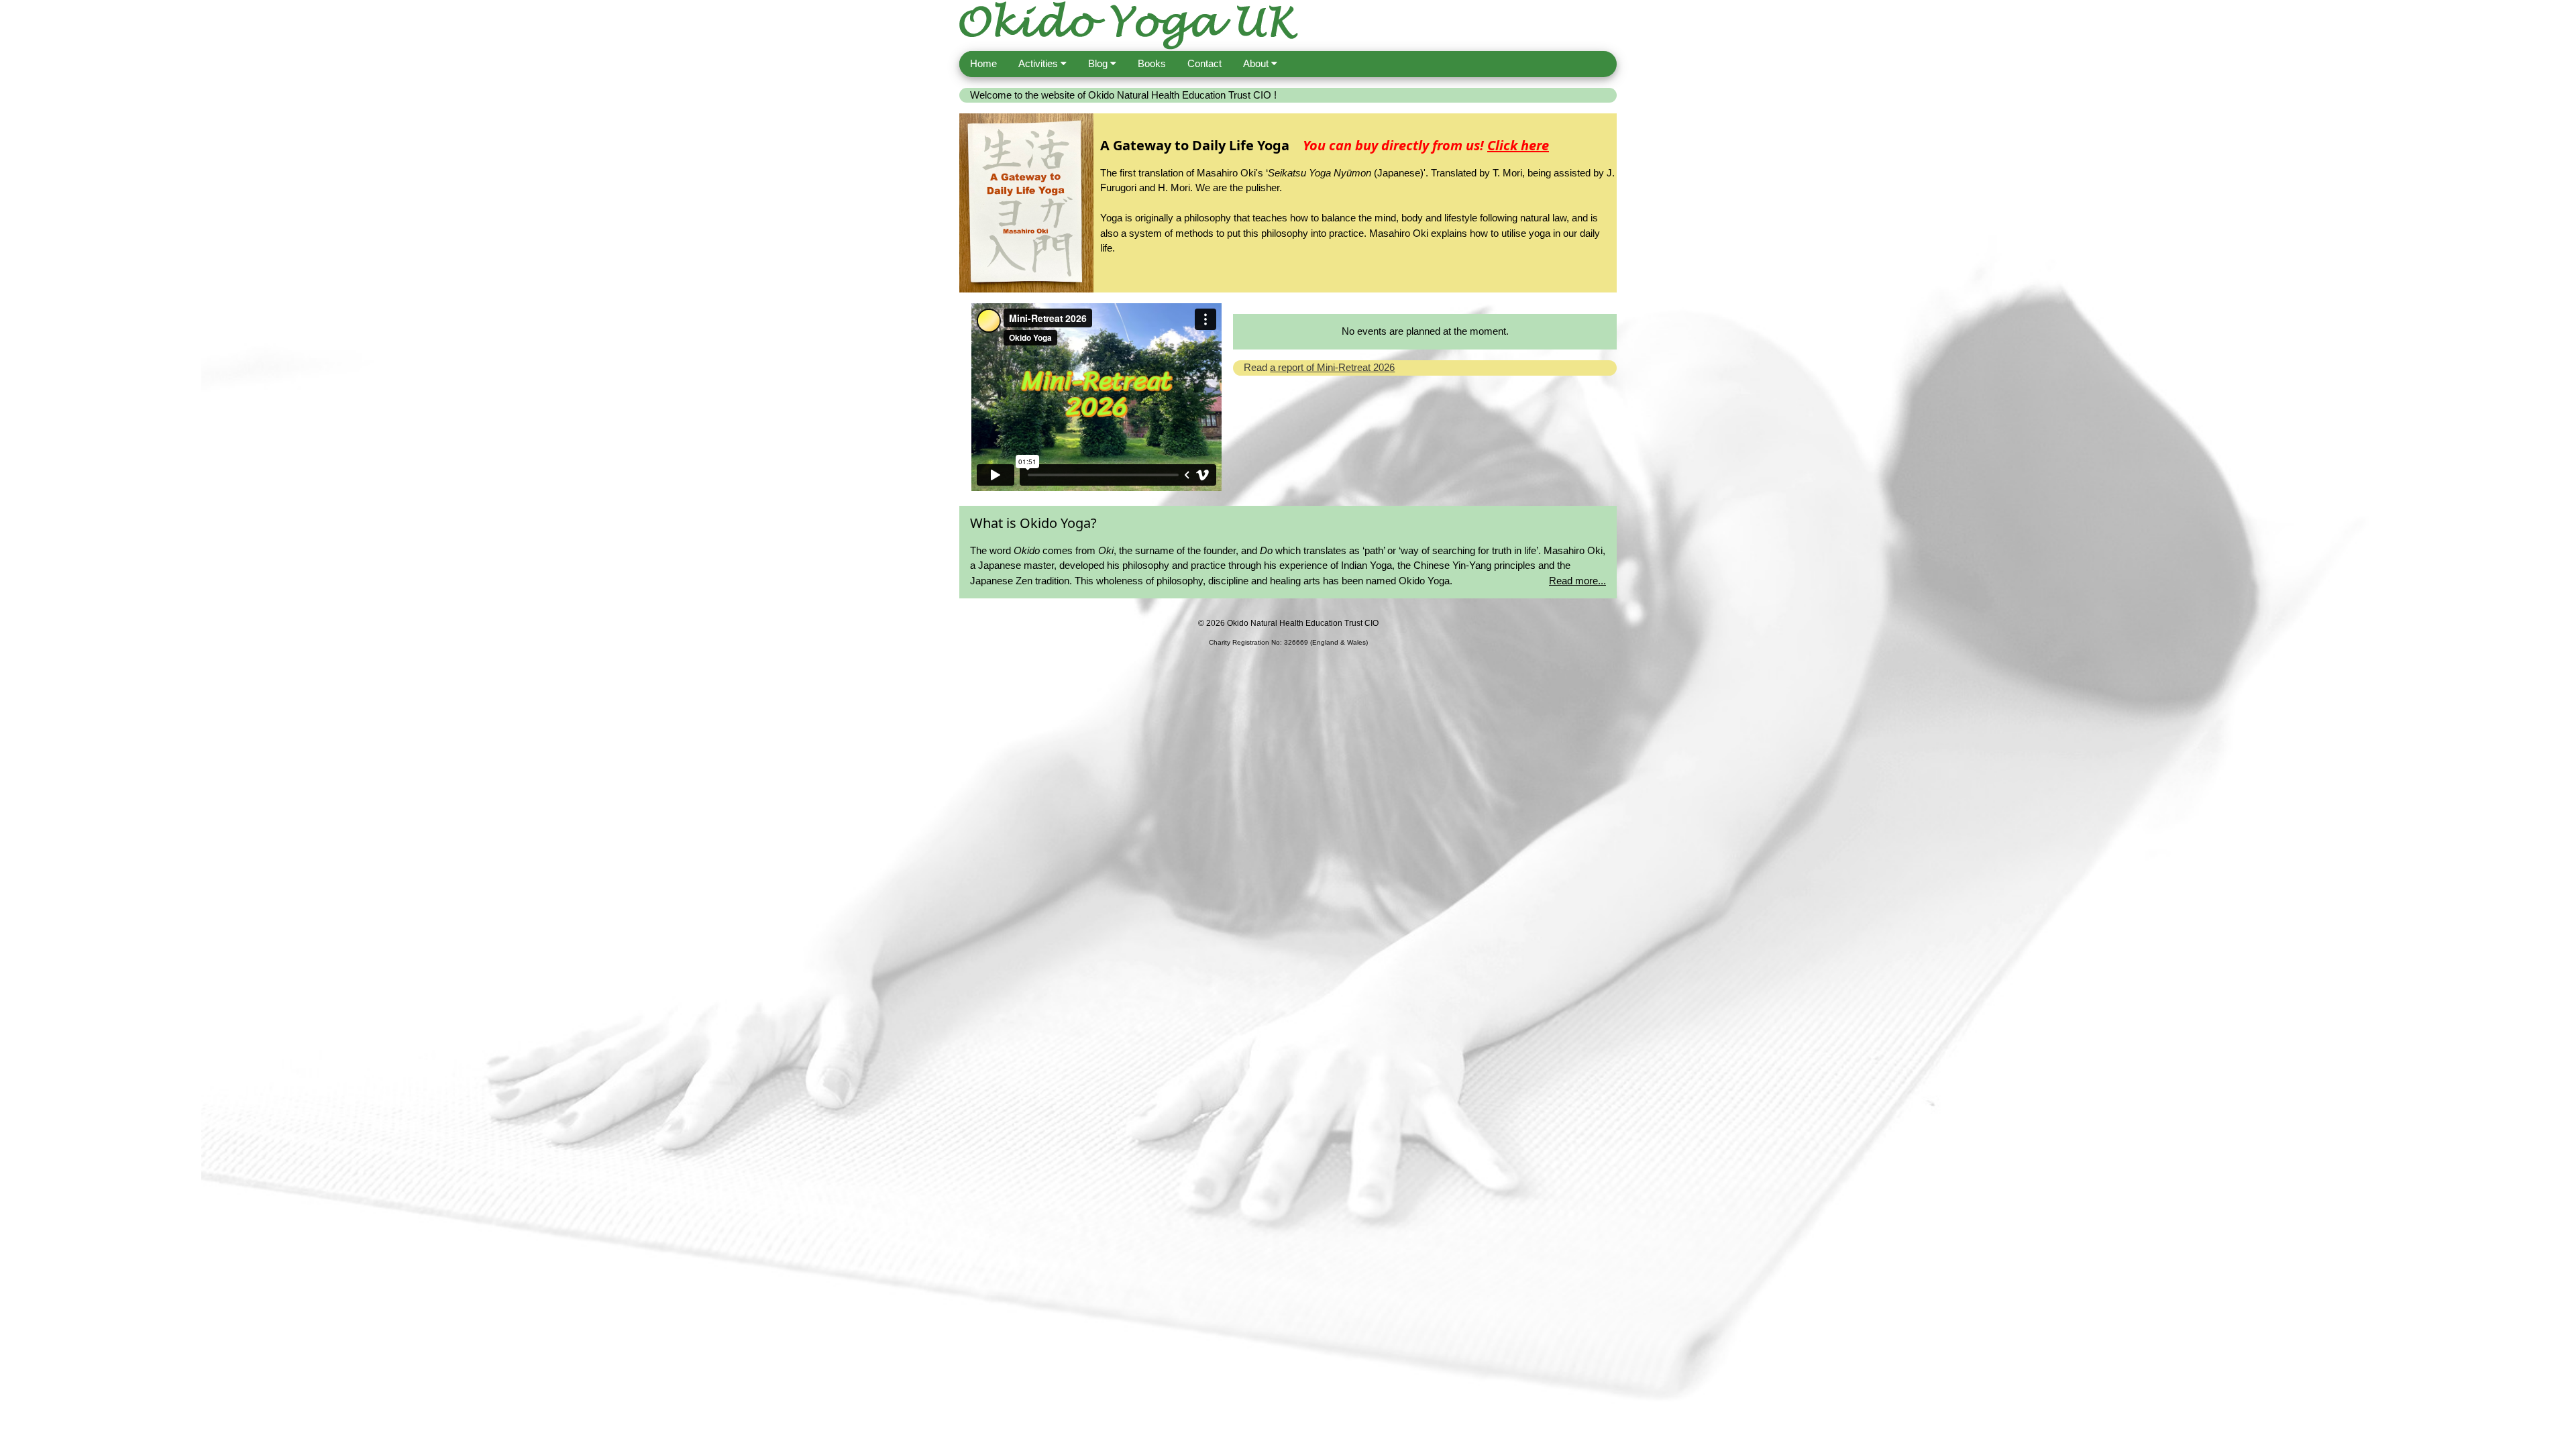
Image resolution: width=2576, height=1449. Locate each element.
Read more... (1577, 581)
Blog (1099, 63)
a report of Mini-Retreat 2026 (1332, 367)
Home (983, 63)
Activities (1039, 63)
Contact (1204, 63)
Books (1152, 63)
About (1257, 63)
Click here (1518, 145)
